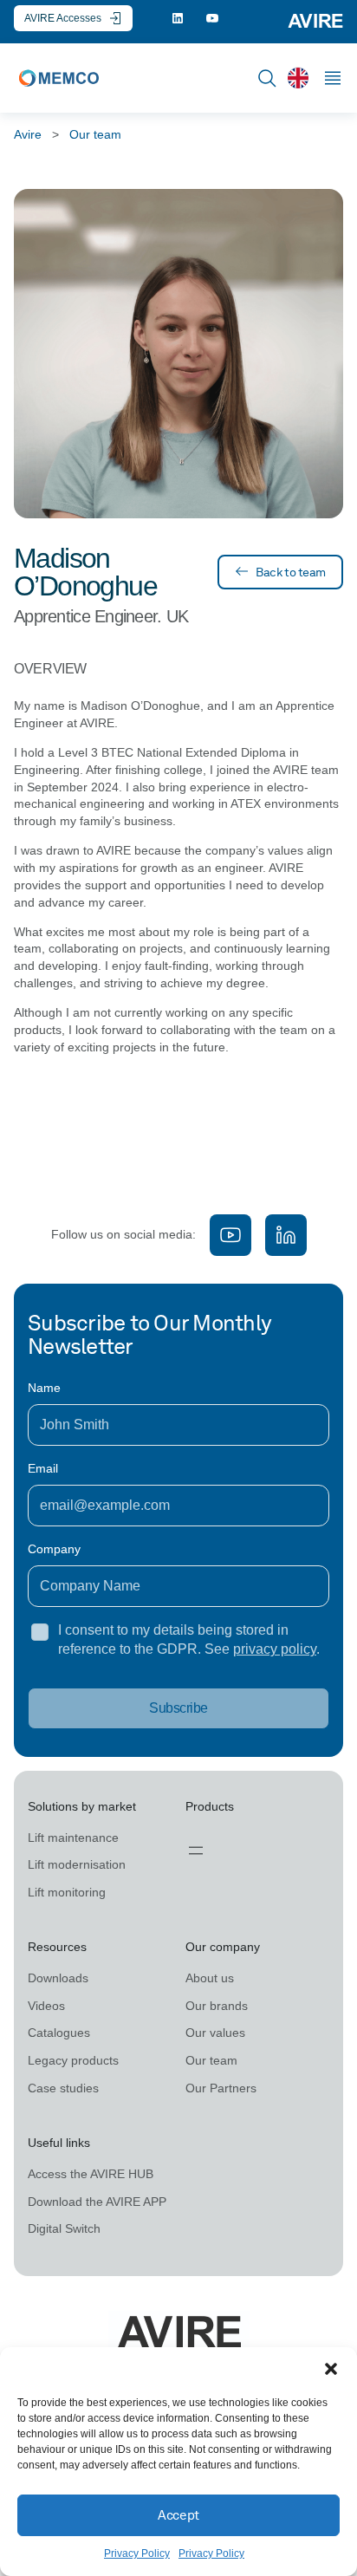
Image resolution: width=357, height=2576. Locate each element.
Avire (28, 134)
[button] (331, 2369)
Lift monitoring (67, 1892)
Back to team (291, 572)
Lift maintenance (73, 1838)
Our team (95, 134)
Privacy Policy (137, 2553)
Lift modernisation (77, 1864)
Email (43, 1468)
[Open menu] (196, 1851)
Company (54, 1549)
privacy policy (275, 1649)
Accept (178, 2515)
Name (44, 1388)
